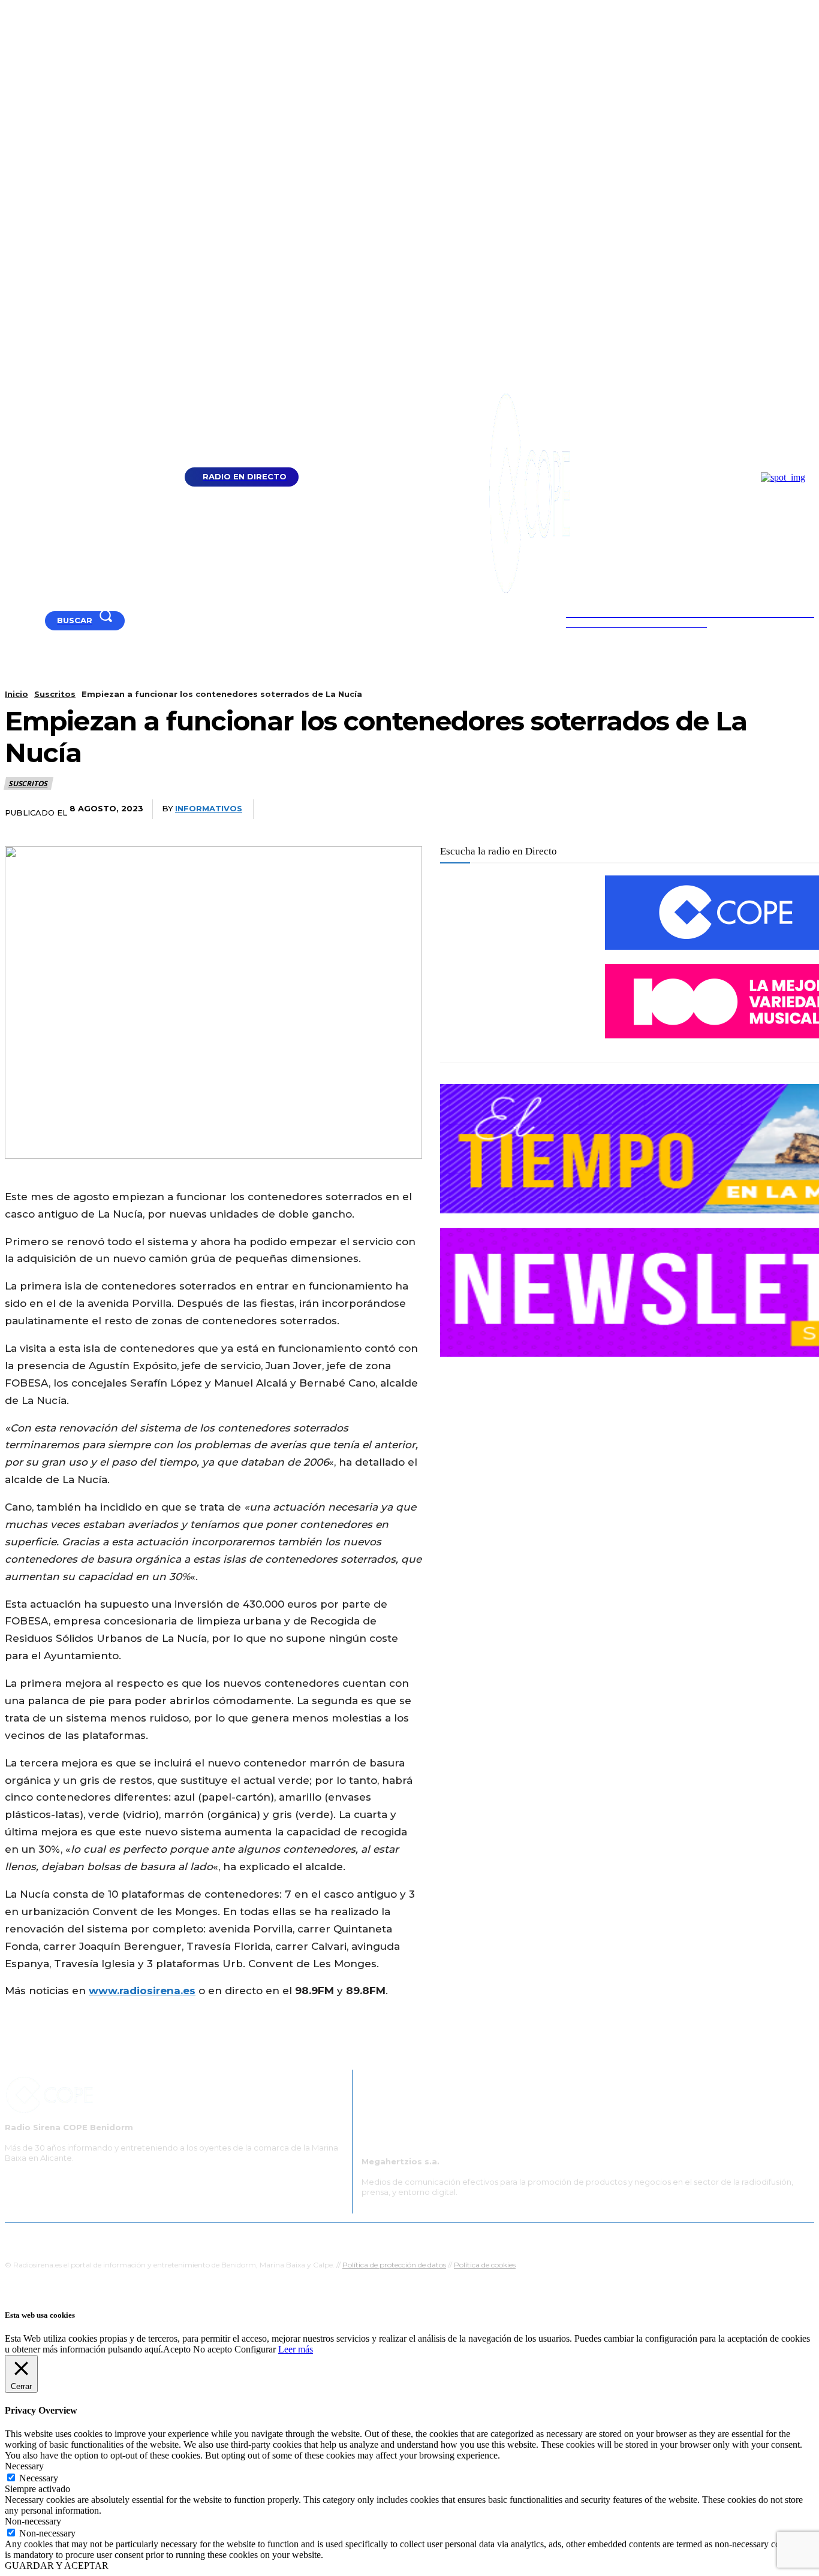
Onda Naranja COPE (371, 2238)
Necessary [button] (24, 2466)
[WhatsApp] (749, 810)
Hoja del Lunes (448, 2238)
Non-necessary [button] (33, 2521)
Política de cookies (485, 2265)
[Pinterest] (705, 810)
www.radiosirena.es (142, 1991)
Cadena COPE (296, 2238)
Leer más (296, 2349)
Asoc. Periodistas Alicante (533, 2238)
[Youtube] (10, 620)
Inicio (16, 694)
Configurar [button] (255, 2349)
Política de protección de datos (394, 2265)
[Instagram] (40, 620)
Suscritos (55, 694)
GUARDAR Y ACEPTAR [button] (57, 2566)
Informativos (209, 808)
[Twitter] (661, 810)
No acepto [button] (213, 2349)
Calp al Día (612, 2238)
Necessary (39, 2478)
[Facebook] (25, 620)
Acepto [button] (177, 2349)
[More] (794, 810)
